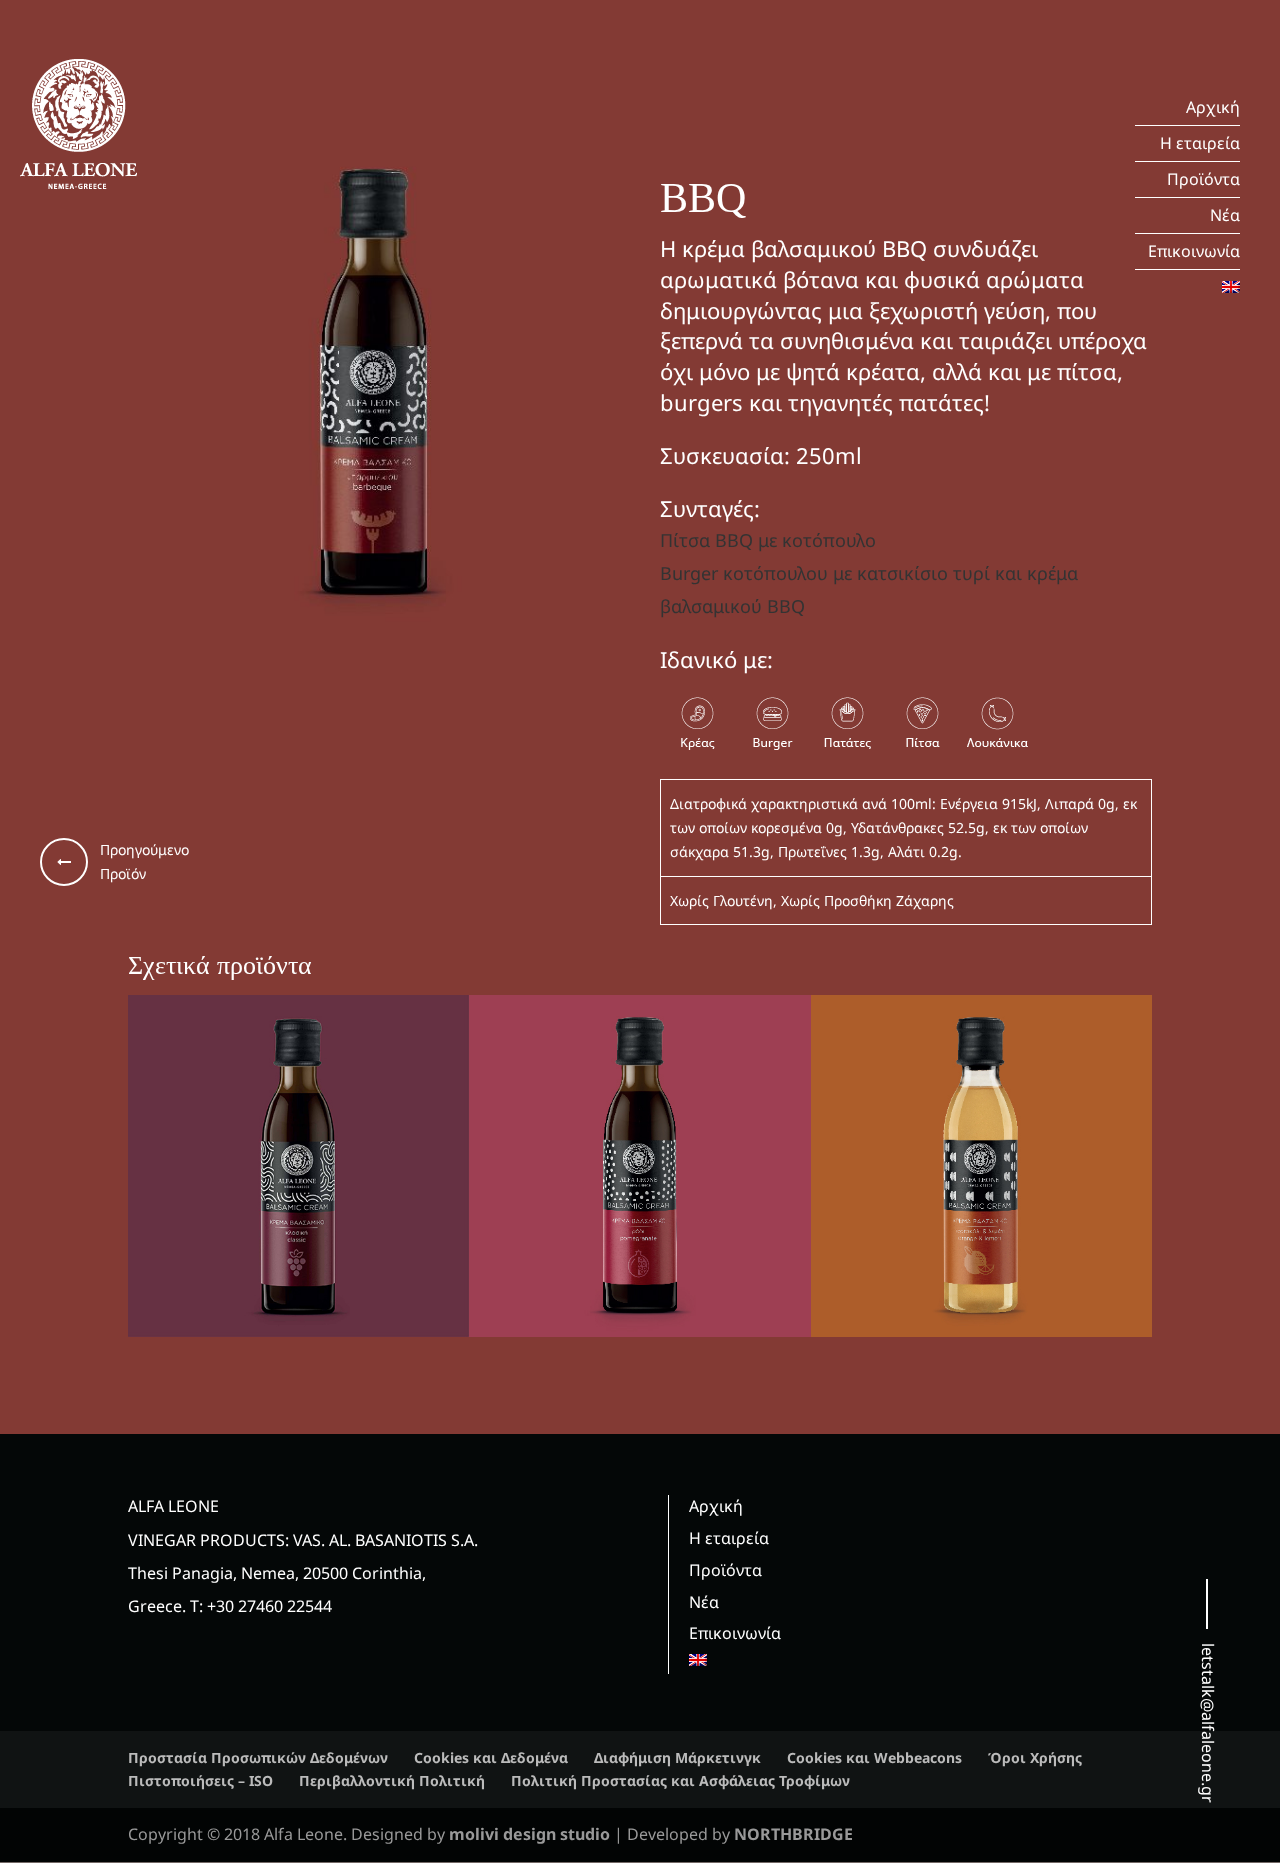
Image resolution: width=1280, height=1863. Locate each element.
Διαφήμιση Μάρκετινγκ (677, 1757)
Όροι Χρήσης (1035, 1757)
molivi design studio (531, 1834)
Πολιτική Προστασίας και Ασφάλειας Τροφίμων (680, 1780)
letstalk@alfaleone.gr (1208, 1723)
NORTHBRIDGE (793, 1834)
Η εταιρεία (1200, 143)
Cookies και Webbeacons (874, 1757)
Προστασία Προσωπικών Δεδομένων (258, 1757)
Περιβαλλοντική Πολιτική (392, 1780)
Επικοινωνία (1194, 251)
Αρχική (1213, 107)
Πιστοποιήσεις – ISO (200, 1780)
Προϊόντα (1203, 179)
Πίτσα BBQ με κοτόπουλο (768, 540)
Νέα (1225, 215)
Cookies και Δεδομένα (491, 1757)
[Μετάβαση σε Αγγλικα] (1187, 287)
